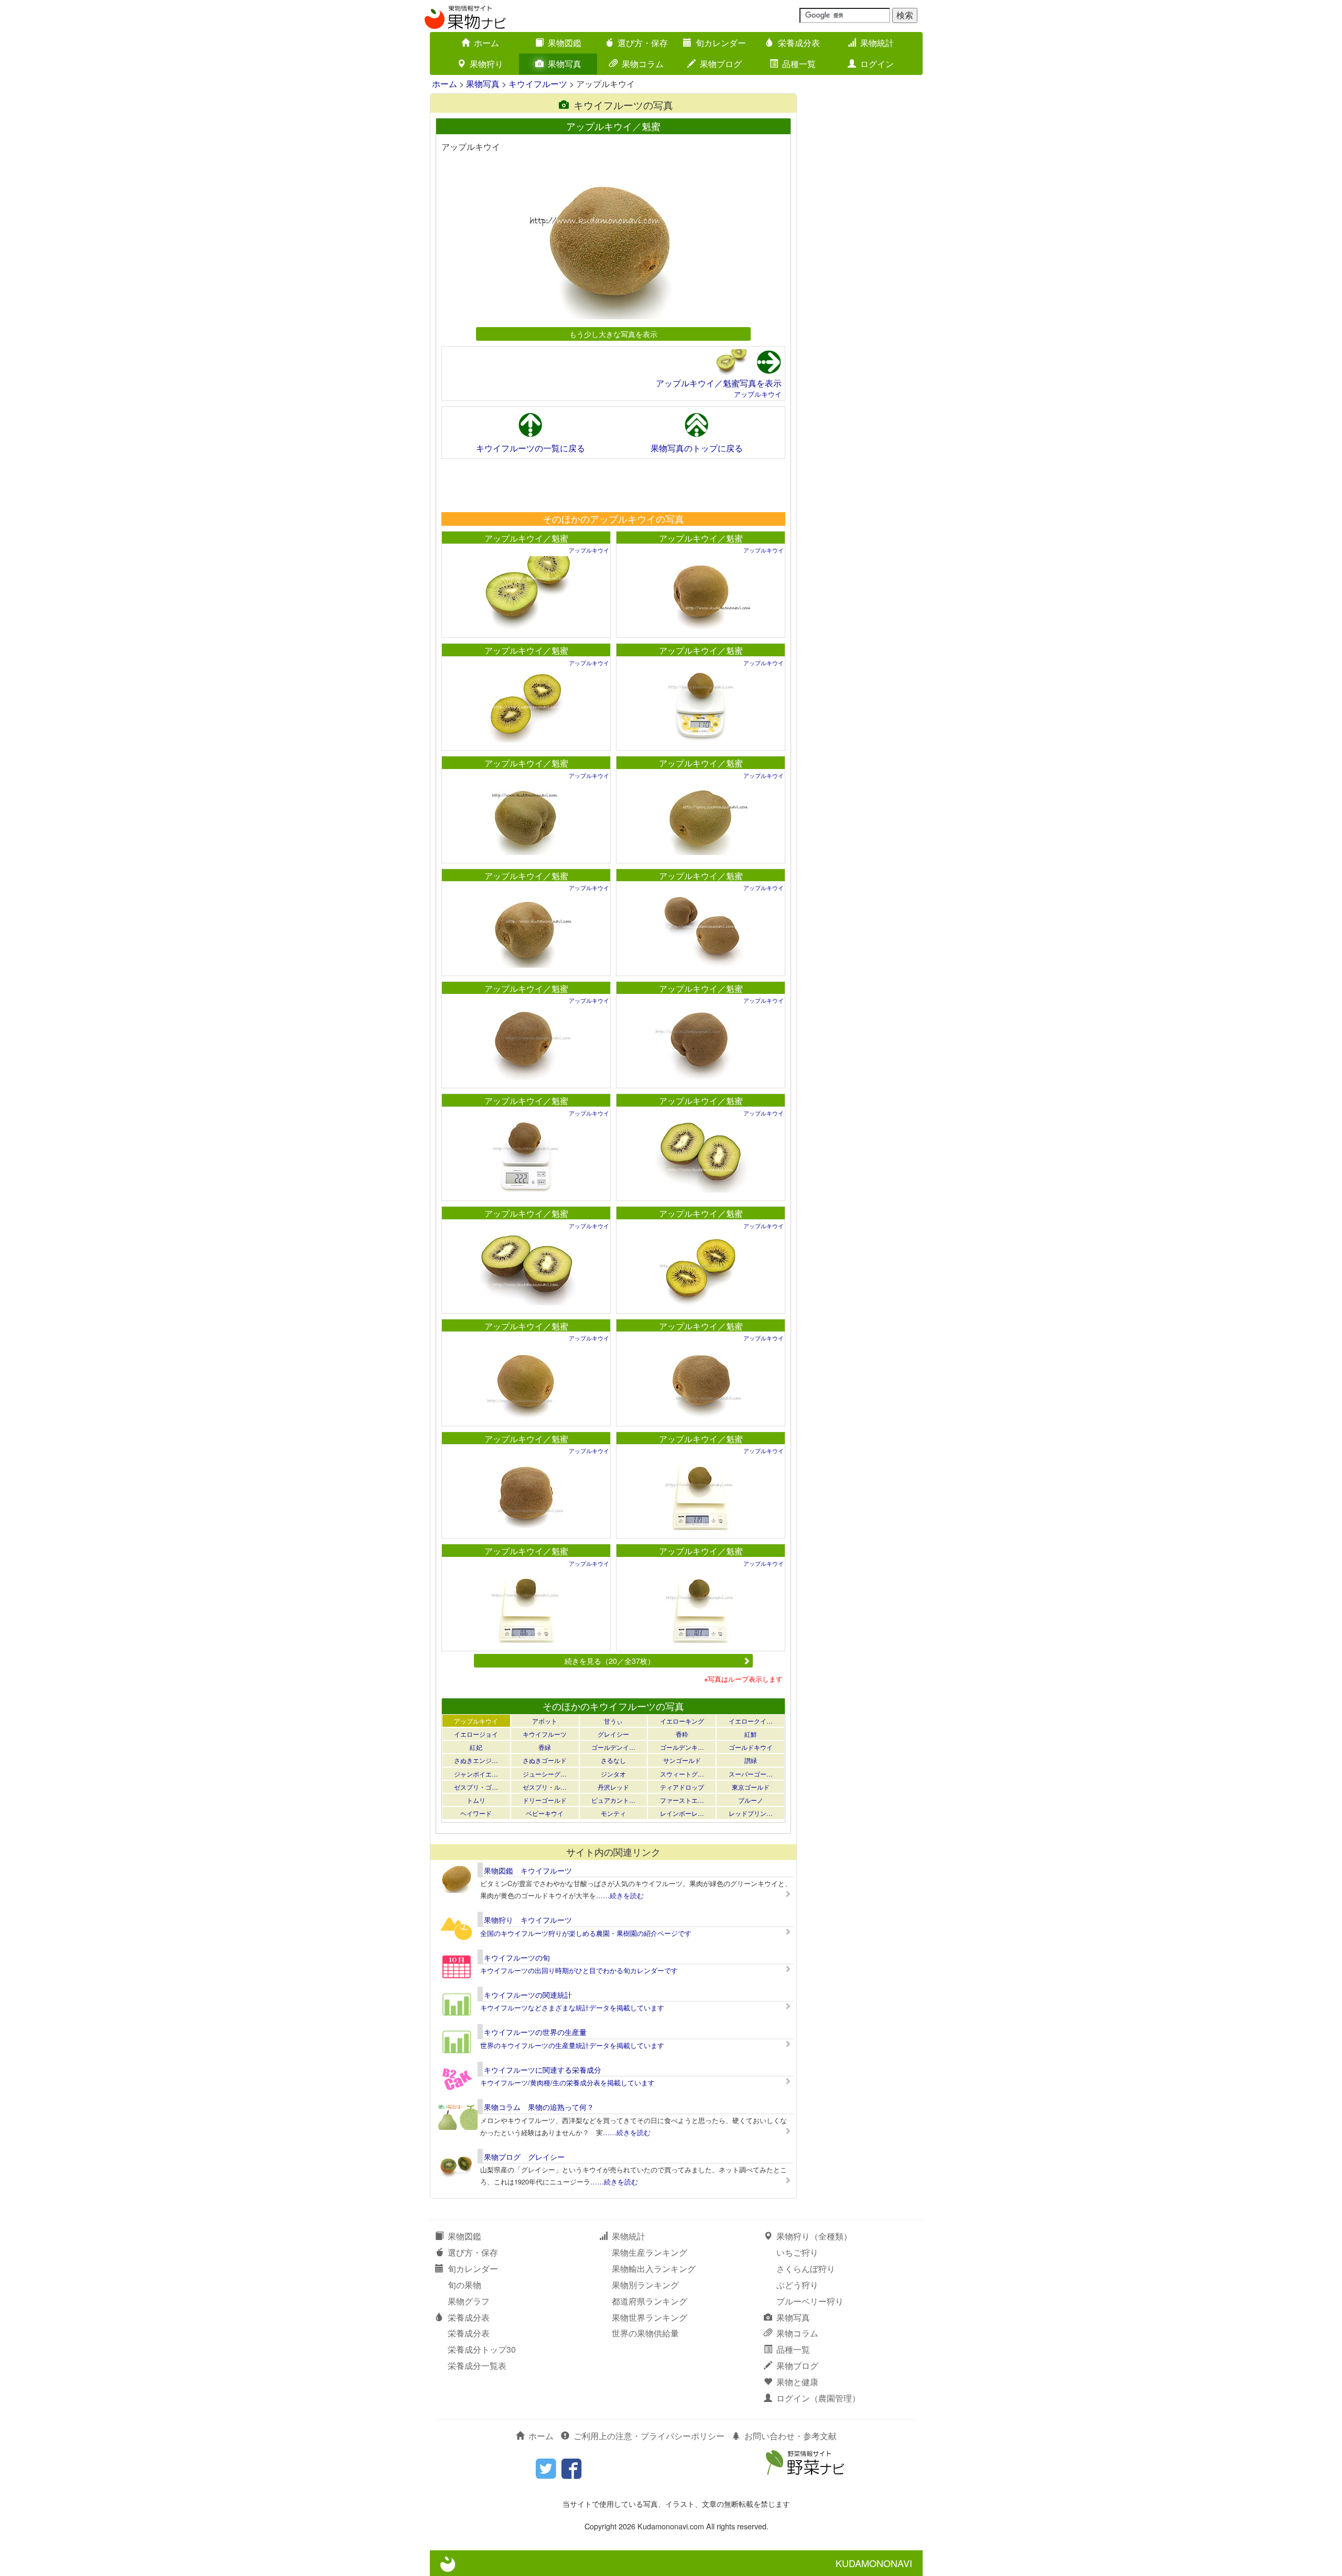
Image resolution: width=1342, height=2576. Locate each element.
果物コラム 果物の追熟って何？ (539, 2107)
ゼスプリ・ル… (545, 1787)
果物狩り (486, 64)
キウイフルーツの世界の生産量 (535, 2032)
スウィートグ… (682, 1774)
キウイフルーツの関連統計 (528, 1995)
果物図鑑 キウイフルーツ (528, 1870)
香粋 (682, 1734)
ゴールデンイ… (613, 1747)
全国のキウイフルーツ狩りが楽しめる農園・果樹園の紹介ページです (586, 1933)
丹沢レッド (613, 1787)
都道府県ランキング (650, 2301)
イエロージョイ (476, 1734)
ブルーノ (751, 1800)
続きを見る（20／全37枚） (610, 1660)
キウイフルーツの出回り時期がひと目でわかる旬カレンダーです (579, 1970)
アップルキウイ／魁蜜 (526, 538)
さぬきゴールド (545, 1760)
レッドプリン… (751, 1813)
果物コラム (643, 64)
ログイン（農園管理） (818, 2398)
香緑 (545, 1747)
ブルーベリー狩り (810, 2301)
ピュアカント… (613, 1800)
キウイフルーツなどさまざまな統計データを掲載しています (572, 2007)
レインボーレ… (682, 1813)
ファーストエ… (682, 1800)
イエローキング (682, 1721)
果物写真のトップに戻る (697, 448)
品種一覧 (799, 64)
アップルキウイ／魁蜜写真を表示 (719, 383)
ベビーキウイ (545, 1813)
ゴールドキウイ (751, 1747)
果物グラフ (469, 2301)
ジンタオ (613, 1774)
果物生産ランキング (650, 2252)
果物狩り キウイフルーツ (528, 1920)
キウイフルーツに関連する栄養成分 (543, 2070)
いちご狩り (797, 2252)
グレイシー (613, 1734)
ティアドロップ (682, 1787)
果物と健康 (797, 2382)
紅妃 (476, 1747)
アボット (545, 1721)
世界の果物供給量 (645, 2333)
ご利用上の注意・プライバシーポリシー (649, 2436)
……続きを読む (620, 1895)
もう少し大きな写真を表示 (613, 334)
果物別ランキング (645, 2285)
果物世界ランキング (650, 2317)
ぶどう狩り (797, 2285)
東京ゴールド (751, 1787)
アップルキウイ (758, 394)
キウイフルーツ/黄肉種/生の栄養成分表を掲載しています (567, 2082)
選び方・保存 (643, 43)
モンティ (613, 1813)
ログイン (877, 64)
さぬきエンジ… (476, 1760)
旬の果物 (464, 2285)
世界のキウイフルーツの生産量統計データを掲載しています (572, 2045)
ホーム (486, 43)
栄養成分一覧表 (477, 2366)
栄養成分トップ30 (482, 2349)
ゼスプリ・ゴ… (476, 1787)
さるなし (613, 1760)
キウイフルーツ (538, 84)
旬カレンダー (721, 43)
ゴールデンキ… (682, 1747)
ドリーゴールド (545, 1800)
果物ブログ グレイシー (524, 2157)
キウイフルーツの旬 (517, 1957)
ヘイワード (476, 1813)
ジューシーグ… (545, 1774)
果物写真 (565, 64)
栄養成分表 (799, 43)
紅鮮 (751, 1734)
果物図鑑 (565, 43)
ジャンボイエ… (476, 1774)
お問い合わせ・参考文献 (791, 2436)
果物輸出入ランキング (654, 2269)
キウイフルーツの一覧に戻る (531, 448)
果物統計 (877, 43)
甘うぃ (613, 1721)
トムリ (476, 1800)
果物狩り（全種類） (814, 2236)
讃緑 (751, 1760)
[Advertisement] (613, 485)
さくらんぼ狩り (806, 2269)
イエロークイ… (751, 1721)
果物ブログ (721, 64)
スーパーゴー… (751, 1774)
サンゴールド (682, 1760)
